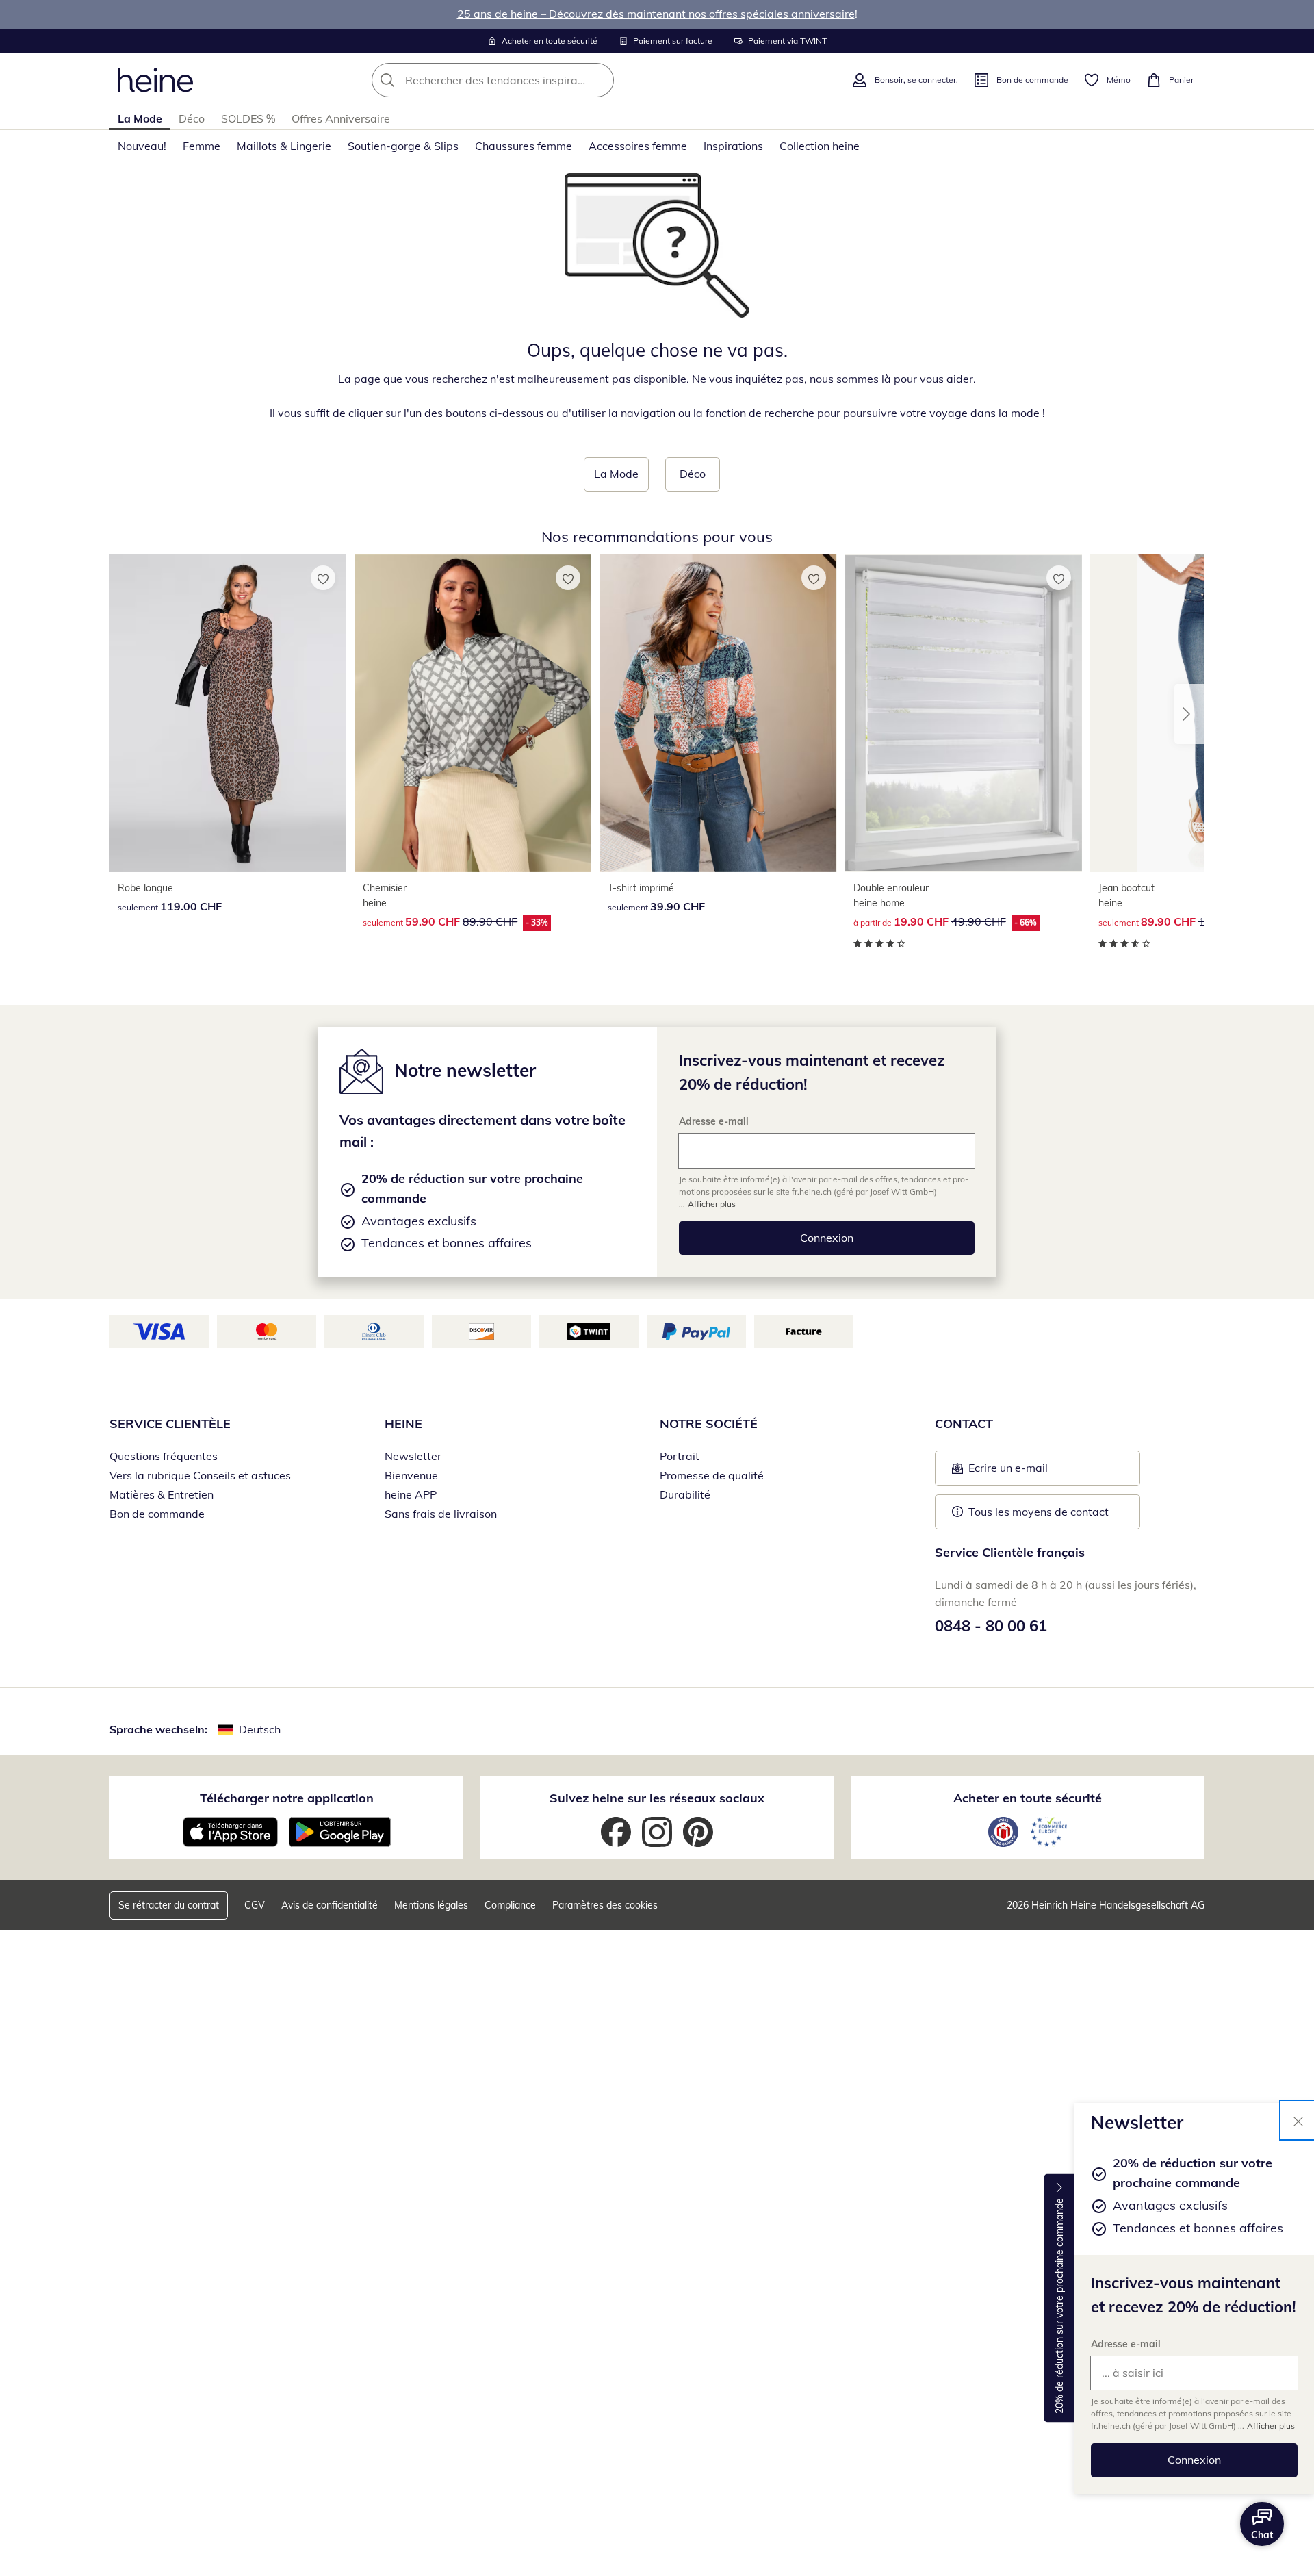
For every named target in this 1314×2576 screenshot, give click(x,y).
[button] (1189, 714)
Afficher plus (1271, 2426)
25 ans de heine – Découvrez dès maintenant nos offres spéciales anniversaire (656, 14)
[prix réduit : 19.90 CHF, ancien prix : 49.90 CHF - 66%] (964, 713)
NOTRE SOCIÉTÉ (709, 1424)
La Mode (140, 118)
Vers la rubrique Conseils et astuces (200, 1475)
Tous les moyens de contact (1039, 1512)
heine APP (411, 1494)
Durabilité (685, 1494)
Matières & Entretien (162, 1494)
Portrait (680, 1456)
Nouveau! (142, 146)
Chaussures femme (524, 146)
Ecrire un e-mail (1029, 1472)
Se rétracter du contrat (169, 1905)
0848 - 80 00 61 (991, 1626)
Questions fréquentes (164, 1456)
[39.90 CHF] (718, 713)
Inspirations (733, 146)
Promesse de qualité (712, 1475)
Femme (202, 146)
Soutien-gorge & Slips (403, 146)
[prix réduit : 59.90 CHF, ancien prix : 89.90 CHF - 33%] (473, 713)
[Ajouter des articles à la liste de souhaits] (323, 578)
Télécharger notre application (287, 1798)
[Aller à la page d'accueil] (155, 80)
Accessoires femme (638, 146)
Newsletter (413, 1456)
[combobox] (523, 80)
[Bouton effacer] (600, 80)
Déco (192, 118)
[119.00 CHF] (228, 713)
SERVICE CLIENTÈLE (170, 1424)
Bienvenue (411, 1475)
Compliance (510, 1905)
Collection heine (820, 146)
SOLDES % (248, 118)
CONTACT (964, 1424)
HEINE (403, 1424)
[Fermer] (1298, 2120)
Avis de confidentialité (330, 1905)
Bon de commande (157, 1514)
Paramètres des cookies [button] (605, 1905)
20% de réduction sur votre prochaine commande (1059, 2306)
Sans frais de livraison (441, 1514)
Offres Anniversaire (341, 118)
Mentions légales (431, 1905)
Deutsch (260, 1729)
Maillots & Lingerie (284, 146)
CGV (255, 1905)
